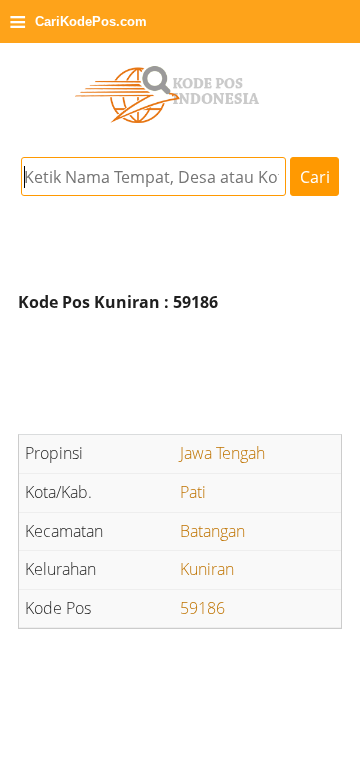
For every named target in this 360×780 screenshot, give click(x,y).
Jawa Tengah (222, 453)
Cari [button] (315, 177)
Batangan (212, 531)
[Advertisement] (180, 377)
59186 (202, 608)
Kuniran (207, 569)
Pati (193, 492)
